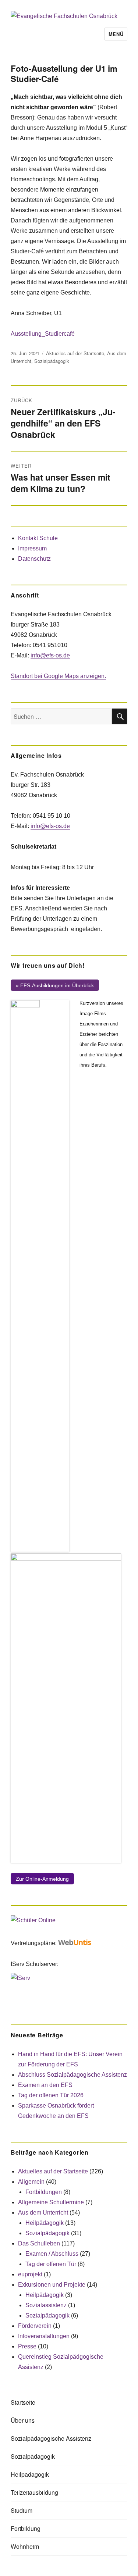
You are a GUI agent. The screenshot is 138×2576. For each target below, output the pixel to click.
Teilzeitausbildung (34, 2492)
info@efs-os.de (50, 655)
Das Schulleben (39, 2243)
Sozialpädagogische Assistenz (51, 2438)
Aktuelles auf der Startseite (75, 353)
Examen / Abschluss (52, 2254)
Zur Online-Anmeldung (42, 1879)
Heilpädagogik (45, 2223)
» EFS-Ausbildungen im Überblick (55, 985)
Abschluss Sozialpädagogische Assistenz (72, 2075)
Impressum (32, 548)
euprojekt (30, 2274)
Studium (22, 2510)
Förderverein (35, 2326)
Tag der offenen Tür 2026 (51, 2095)
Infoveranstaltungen (44, 2336)
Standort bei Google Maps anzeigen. (58, 676)
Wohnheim (25, 2546)
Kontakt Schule (38, 538)
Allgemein (31, 2182)
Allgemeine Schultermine (51, 2202)
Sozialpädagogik (52, 361)
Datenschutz (34, 559)
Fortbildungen (44, 2192)
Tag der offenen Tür (51, 2264)
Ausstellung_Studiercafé (43, 334)
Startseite (23, 2402)
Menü (116, 34)
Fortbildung (26, 2528)
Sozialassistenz (46, 2305)
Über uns (23, 2420)
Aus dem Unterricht (43, 2213)
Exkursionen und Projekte (52, 2285)
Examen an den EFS (45, 2085)
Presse (27, 2346)
